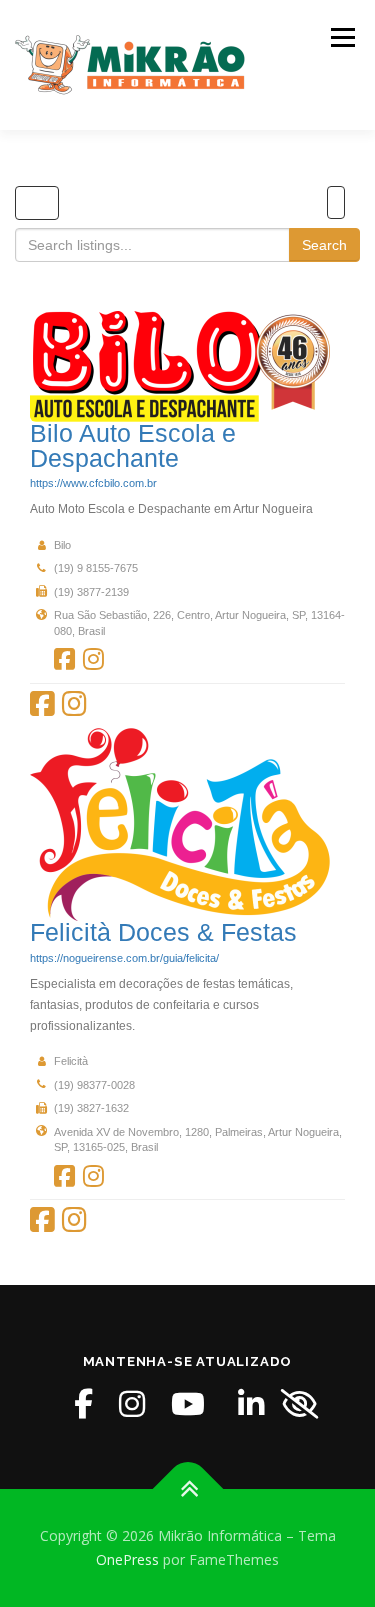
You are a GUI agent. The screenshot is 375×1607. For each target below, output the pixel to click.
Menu (341, 37)
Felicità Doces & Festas (163, 932)
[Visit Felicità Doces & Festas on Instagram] (93, 1176)
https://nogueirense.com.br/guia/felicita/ (124, 958)
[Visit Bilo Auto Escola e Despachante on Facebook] (64, 659)
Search (324, 245)
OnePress (127, 1559)
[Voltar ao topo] (187, 1489)
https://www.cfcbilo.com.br (93, 483)
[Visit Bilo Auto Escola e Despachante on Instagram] (93, 659)
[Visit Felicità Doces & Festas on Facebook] (64, 1176)
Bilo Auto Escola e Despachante (133, 446)
